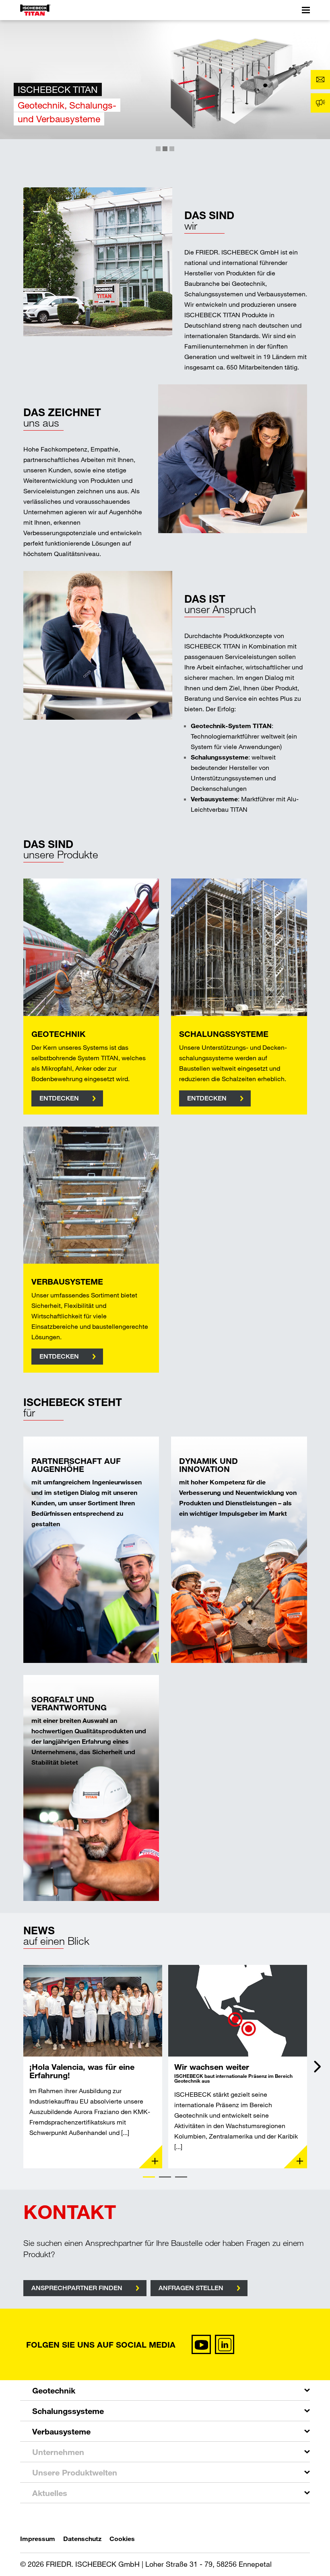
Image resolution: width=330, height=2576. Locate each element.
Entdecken (59, 1098)
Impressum (38, 2538)
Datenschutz (82, 2538)
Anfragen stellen (191, 2288)
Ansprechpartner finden (77, 2288)
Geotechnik (54, 2390)
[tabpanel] (93, 2067)
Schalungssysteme (68, 2411)
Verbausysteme (61, 2431)
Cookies (122, 2538)
